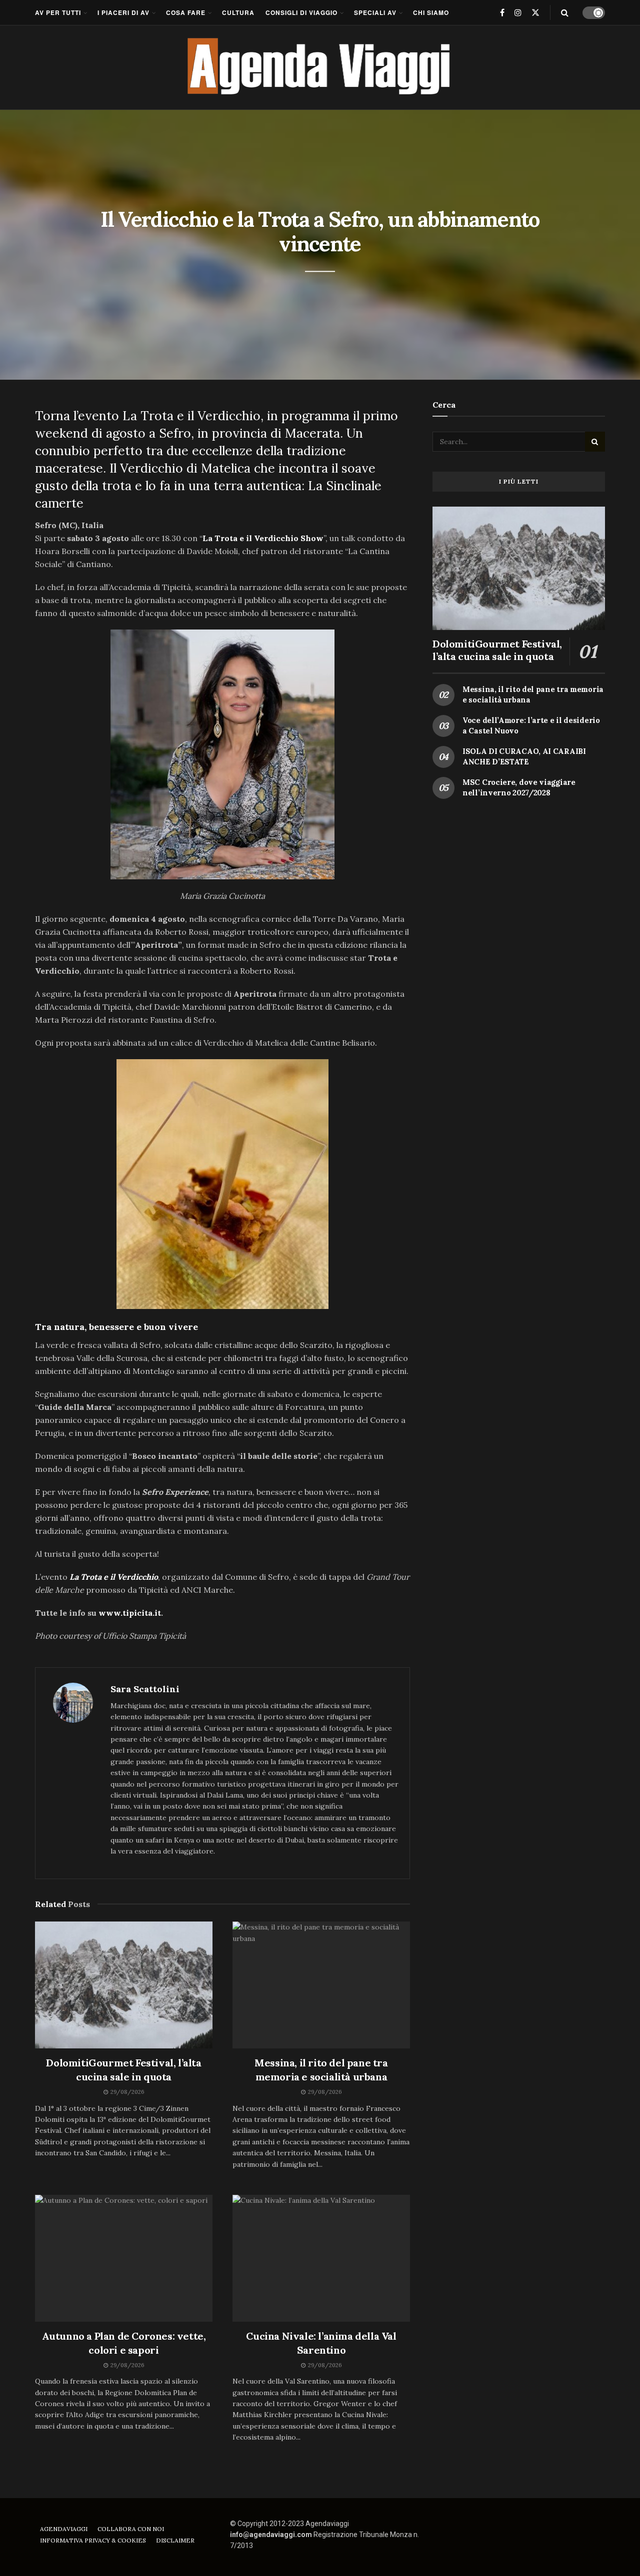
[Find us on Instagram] (518, 12)
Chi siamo (431, 12)
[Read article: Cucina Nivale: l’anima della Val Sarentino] (321, 2258)
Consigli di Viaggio (301, 12)
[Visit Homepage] (320, 67)
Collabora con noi (131, 2529)
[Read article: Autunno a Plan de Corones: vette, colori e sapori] (124, 2258)
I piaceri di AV (123, 12)
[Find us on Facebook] (502, 12)
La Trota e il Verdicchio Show (263, 538)
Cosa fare (186, 12)
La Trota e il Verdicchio (114, 1577)
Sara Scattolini (145, 1689)
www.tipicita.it (130, 1613)
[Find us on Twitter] (535, 12)
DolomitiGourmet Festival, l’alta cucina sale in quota (497, 650)
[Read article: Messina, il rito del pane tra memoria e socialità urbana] (321, 1985)
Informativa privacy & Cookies (93, 2540)
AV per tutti (58, 12)
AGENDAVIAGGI (64, 2529)
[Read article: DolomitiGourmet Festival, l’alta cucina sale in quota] (124, 1985)
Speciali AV (375, 12)
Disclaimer (175, 2540)
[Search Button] (565, 12)
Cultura (238, 12)
